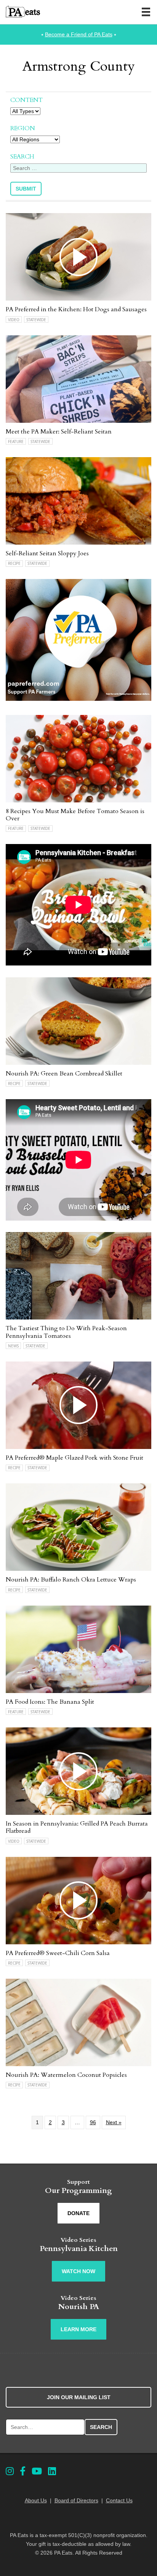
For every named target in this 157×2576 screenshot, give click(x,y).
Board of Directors (76, 2500)
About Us (36, 2500)
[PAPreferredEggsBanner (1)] (78, 699)
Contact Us (119, 2500)
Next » (114, 2122)
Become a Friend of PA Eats (79, 34)
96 (93, 2122)
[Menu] (146, 12)
